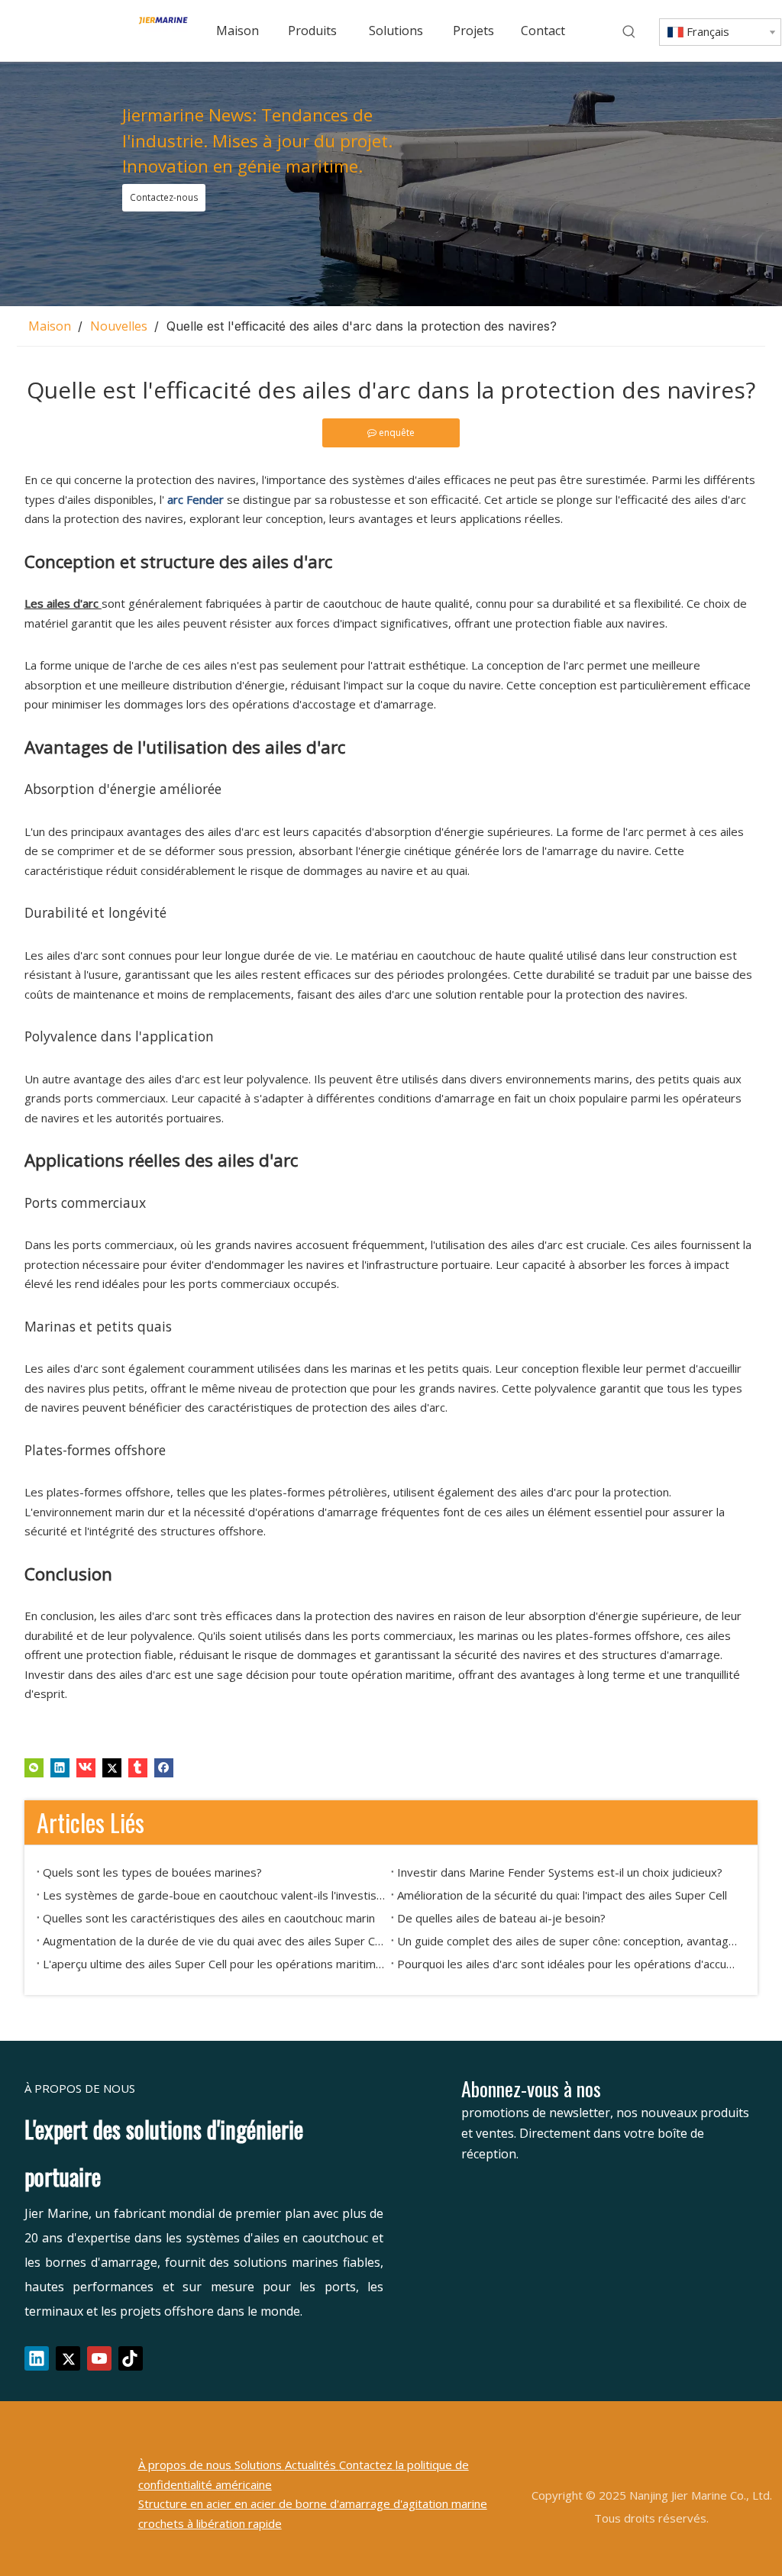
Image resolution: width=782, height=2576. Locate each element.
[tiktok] (131, 2358)
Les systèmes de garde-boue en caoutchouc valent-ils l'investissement (214, 1895)
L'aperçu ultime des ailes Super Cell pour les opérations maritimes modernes (214, 1964)
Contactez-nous (164, 197)
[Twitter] (112, 1767)
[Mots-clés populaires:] (629, 32)
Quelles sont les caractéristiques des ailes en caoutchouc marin (209, 1918)
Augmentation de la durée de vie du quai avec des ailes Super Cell (214, 1941)
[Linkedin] (60, 1767)
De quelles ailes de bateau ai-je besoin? (501, 1918)
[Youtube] (99, 2358)
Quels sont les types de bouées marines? (152, 1872)
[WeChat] (34, 1767)
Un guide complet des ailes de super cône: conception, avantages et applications (568, 1941)
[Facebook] (164, 1767)
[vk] (86, 1767)
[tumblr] (138, 1767)
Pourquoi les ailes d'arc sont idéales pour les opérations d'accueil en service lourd (568, 1964)
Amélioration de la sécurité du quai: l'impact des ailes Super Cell (562, 1895)
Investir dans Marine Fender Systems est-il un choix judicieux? (560, 1872)
